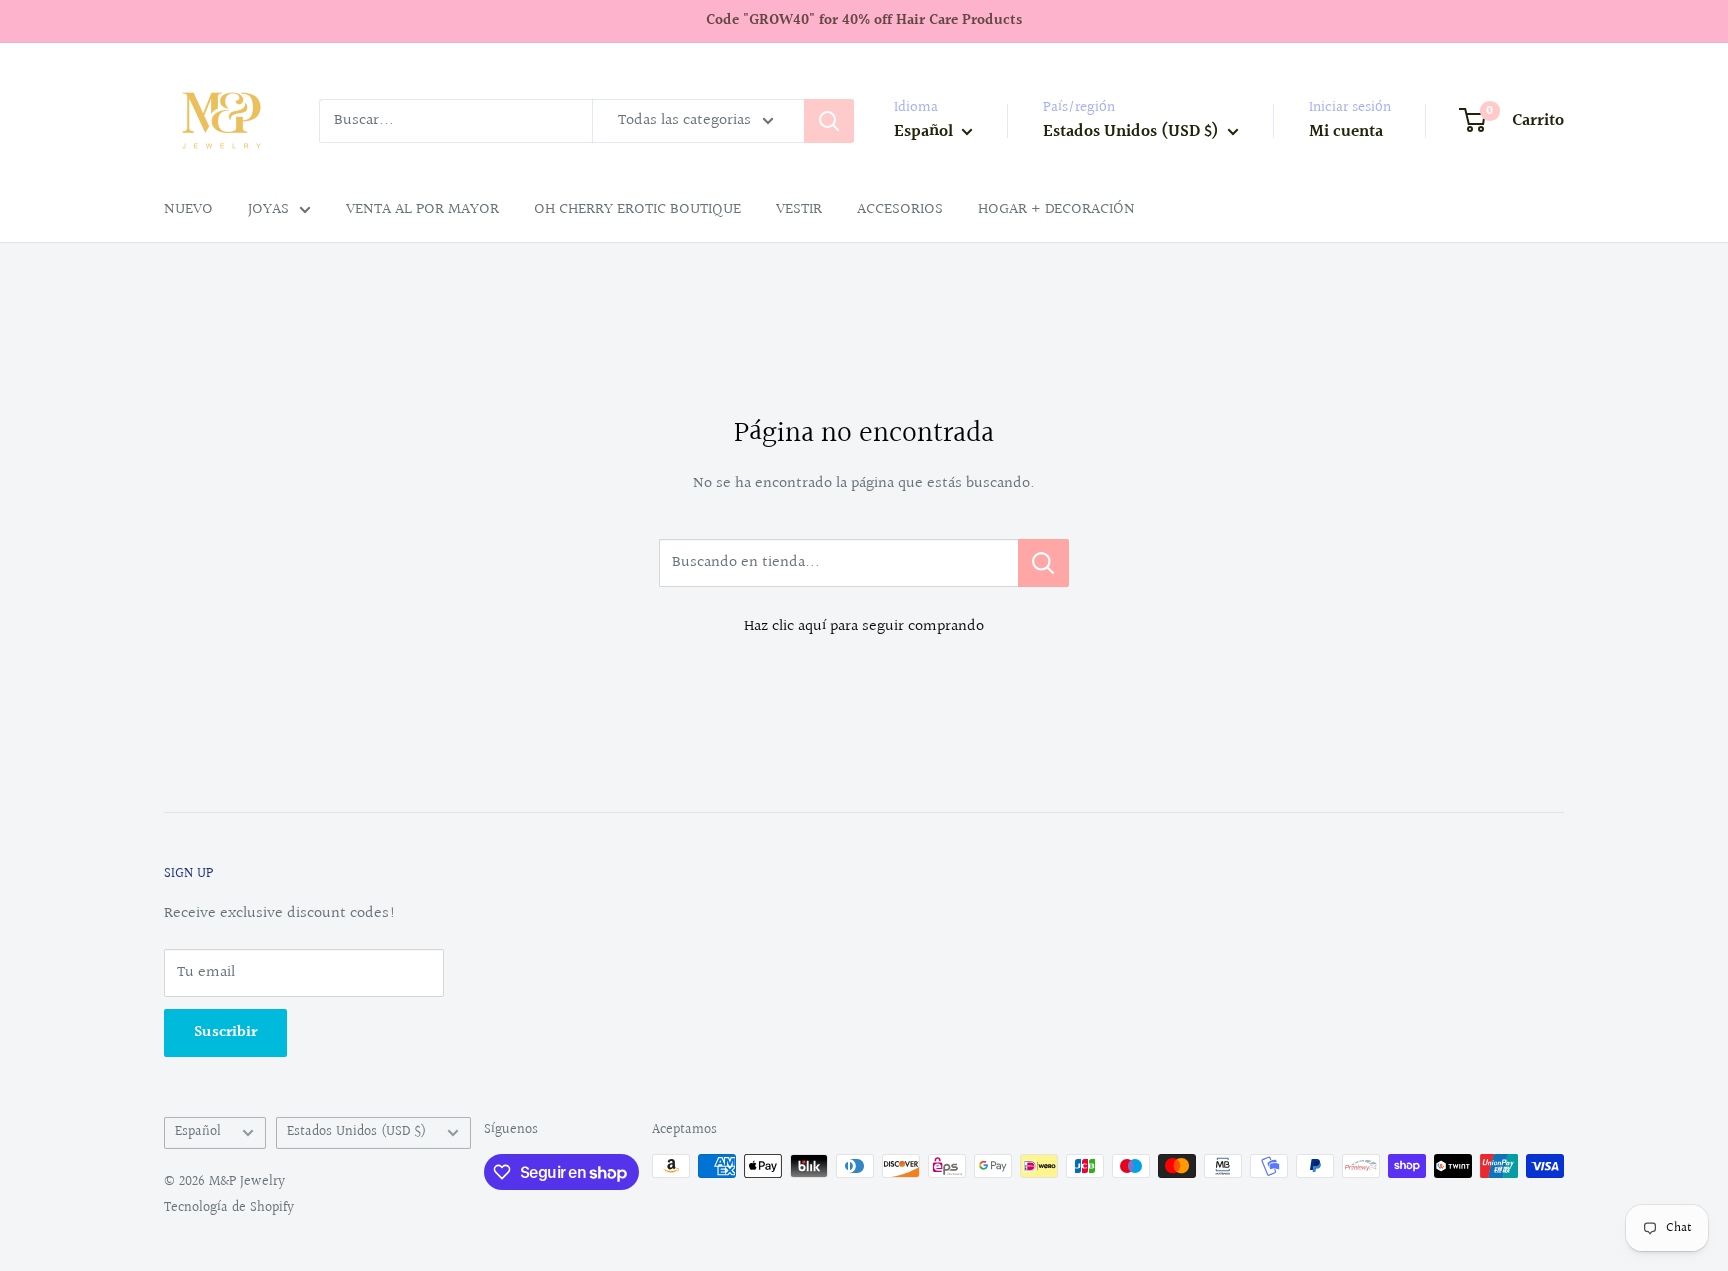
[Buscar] (829, 121)
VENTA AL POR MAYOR (422, 209)
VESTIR (799, 209)
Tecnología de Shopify (229, 1208)
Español (198, 1132)
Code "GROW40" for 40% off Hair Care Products (864, 20)
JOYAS (268, 209)
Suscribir (225, 1032)
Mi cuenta (1346, 131)
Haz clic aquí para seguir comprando (864, 626)
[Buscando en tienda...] (1043, 563)
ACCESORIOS (900, 209)
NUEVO (188, 209)
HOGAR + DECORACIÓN (1056, 209)
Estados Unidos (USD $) (356, 1132)
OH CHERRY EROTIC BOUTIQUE (637, 209)
